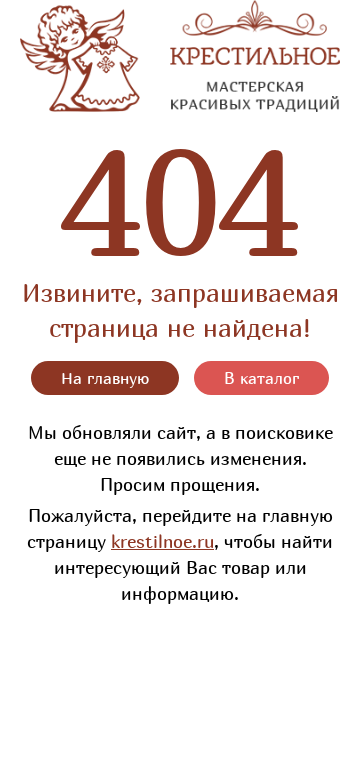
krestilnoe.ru (162, 541)
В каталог (261, 378)
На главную (105, 378)
